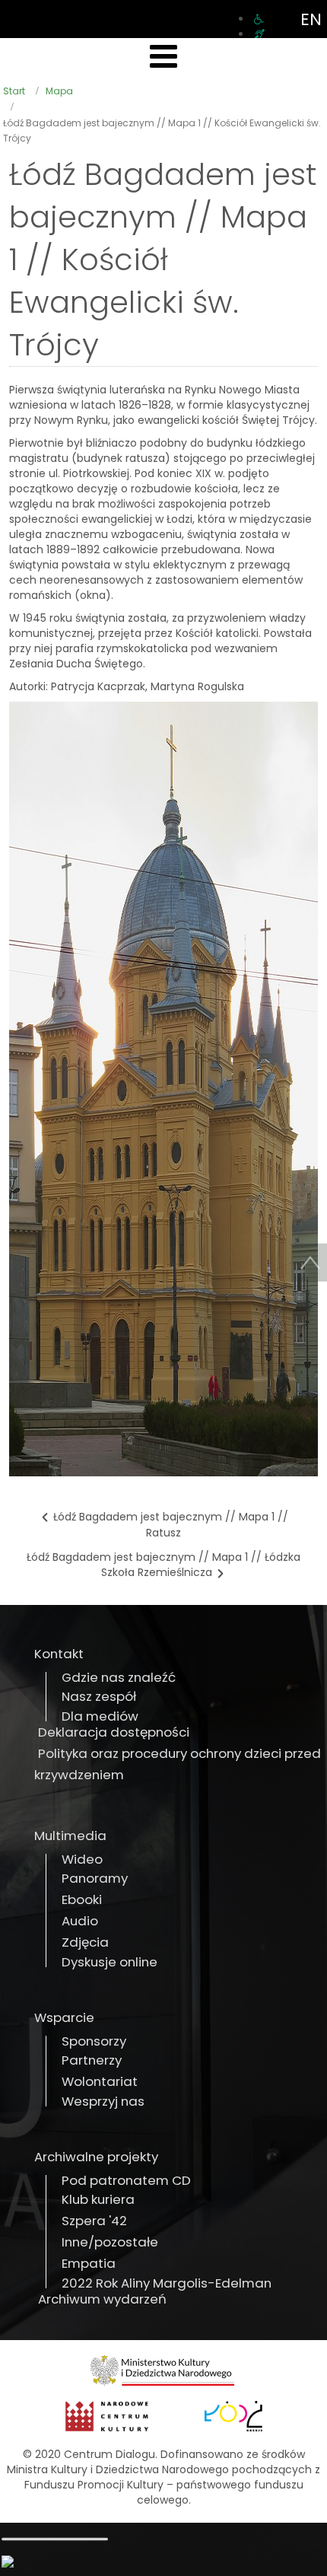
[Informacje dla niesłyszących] (259, 34)
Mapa (59, 91)
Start (14, 91)
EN (311, 19)
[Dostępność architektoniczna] (259, 19)
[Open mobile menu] (163, 57)
